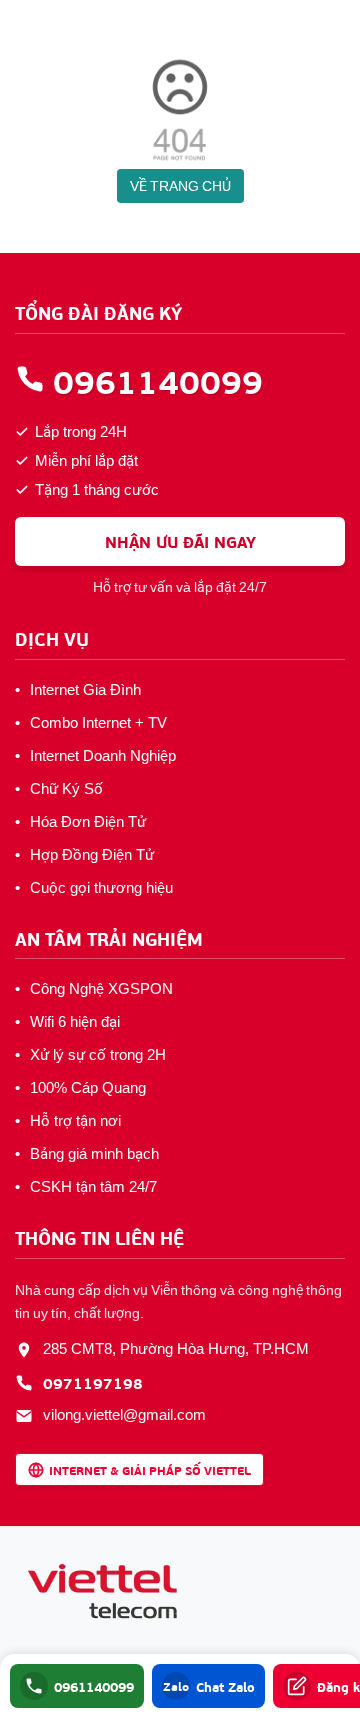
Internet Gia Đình (85, 690)
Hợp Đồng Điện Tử (92, 855)
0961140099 (158, 379)
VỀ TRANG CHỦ (180, 186)
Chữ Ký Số (66, 789)
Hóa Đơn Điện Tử (88, 822)
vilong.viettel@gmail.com (124, 1415)
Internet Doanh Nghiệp (103, 756)
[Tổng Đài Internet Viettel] (105, 1592)
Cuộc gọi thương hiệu (101, 888)
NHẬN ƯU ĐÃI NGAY (180, 541)
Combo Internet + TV (98, 723)
